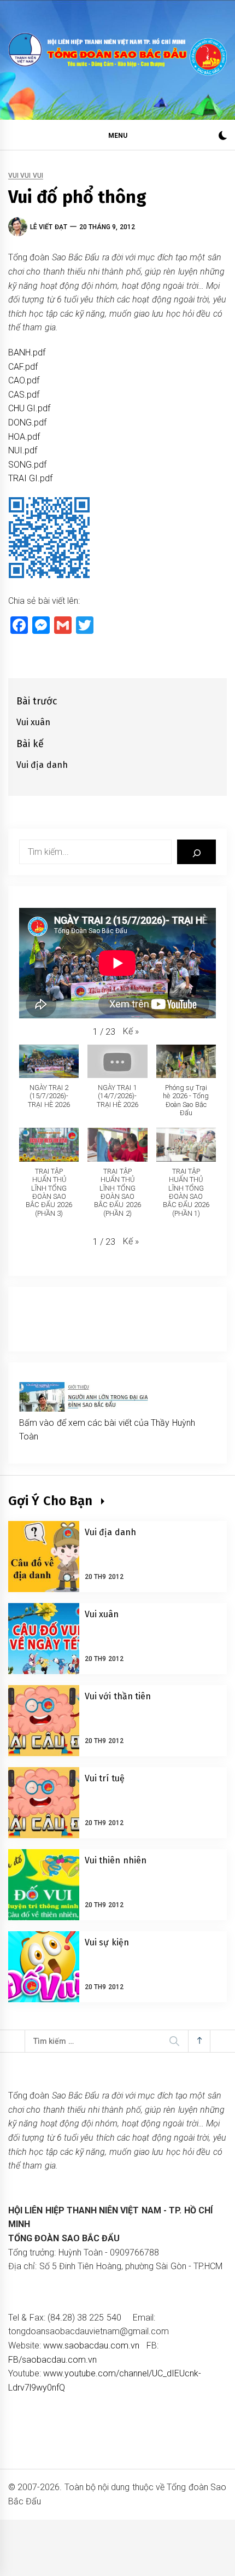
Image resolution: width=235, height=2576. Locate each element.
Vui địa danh (110, 1532)
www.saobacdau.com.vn (91, 2345)
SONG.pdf (27, 465)
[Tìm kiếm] (196, 852)
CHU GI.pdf (29, 408)
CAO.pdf (24, 380)
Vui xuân (102, 1614)
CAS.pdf (24, 395)
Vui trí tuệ (105, 1778)
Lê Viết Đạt (49, 227)
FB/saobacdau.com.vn (52, 2360)
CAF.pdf (23, 367)
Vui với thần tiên (118, 1696)
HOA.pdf (24, 437)
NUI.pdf (23, 450)
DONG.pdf (27, 422)
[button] (223, 137)
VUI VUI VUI (26, 176)
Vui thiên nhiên (116, 1860)
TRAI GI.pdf (30, 478)
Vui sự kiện (107, 1942)
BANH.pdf (27, 352)
